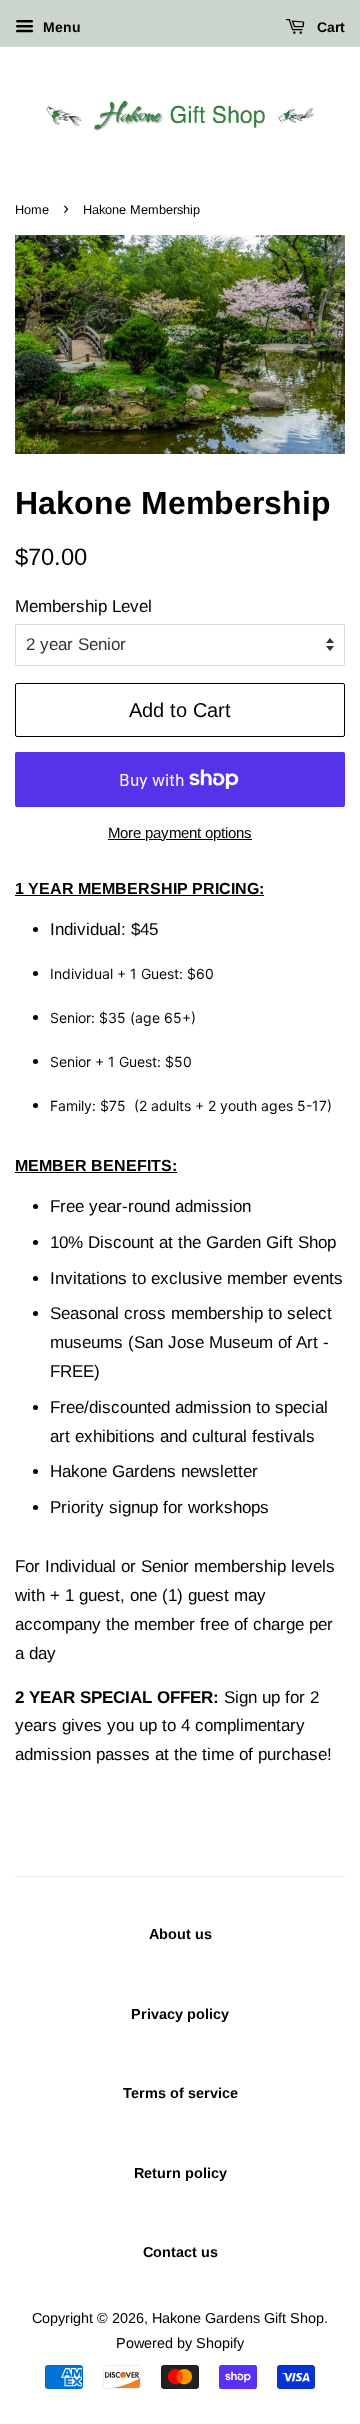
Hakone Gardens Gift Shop (238, 2318)
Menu (60, 27)
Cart (329, 27)
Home (32, 209)
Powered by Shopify (180, 2343)
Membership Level (83, 606)
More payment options (180, 832)
